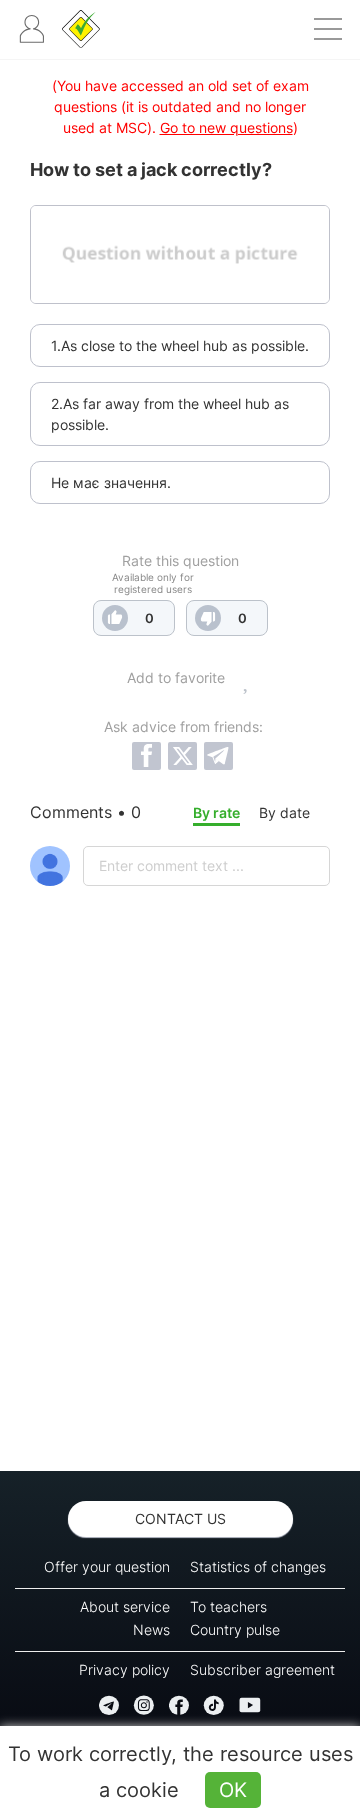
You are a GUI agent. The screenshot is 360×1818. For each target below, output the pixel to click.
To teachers (228, 1606)
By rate (216, 812)
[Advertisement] (180, 1231)
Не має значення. (111, 482)
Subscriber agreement (262, 1669)
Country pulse (235, 1629)
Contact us (180, 1518)
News (151, 1629)
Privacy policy (124, 1669)
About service (125, 1606)
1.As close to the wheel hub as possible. (180, 345)
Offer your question (107, 1566)
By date (284, 812)
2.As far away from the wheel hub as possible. (170, 414)
